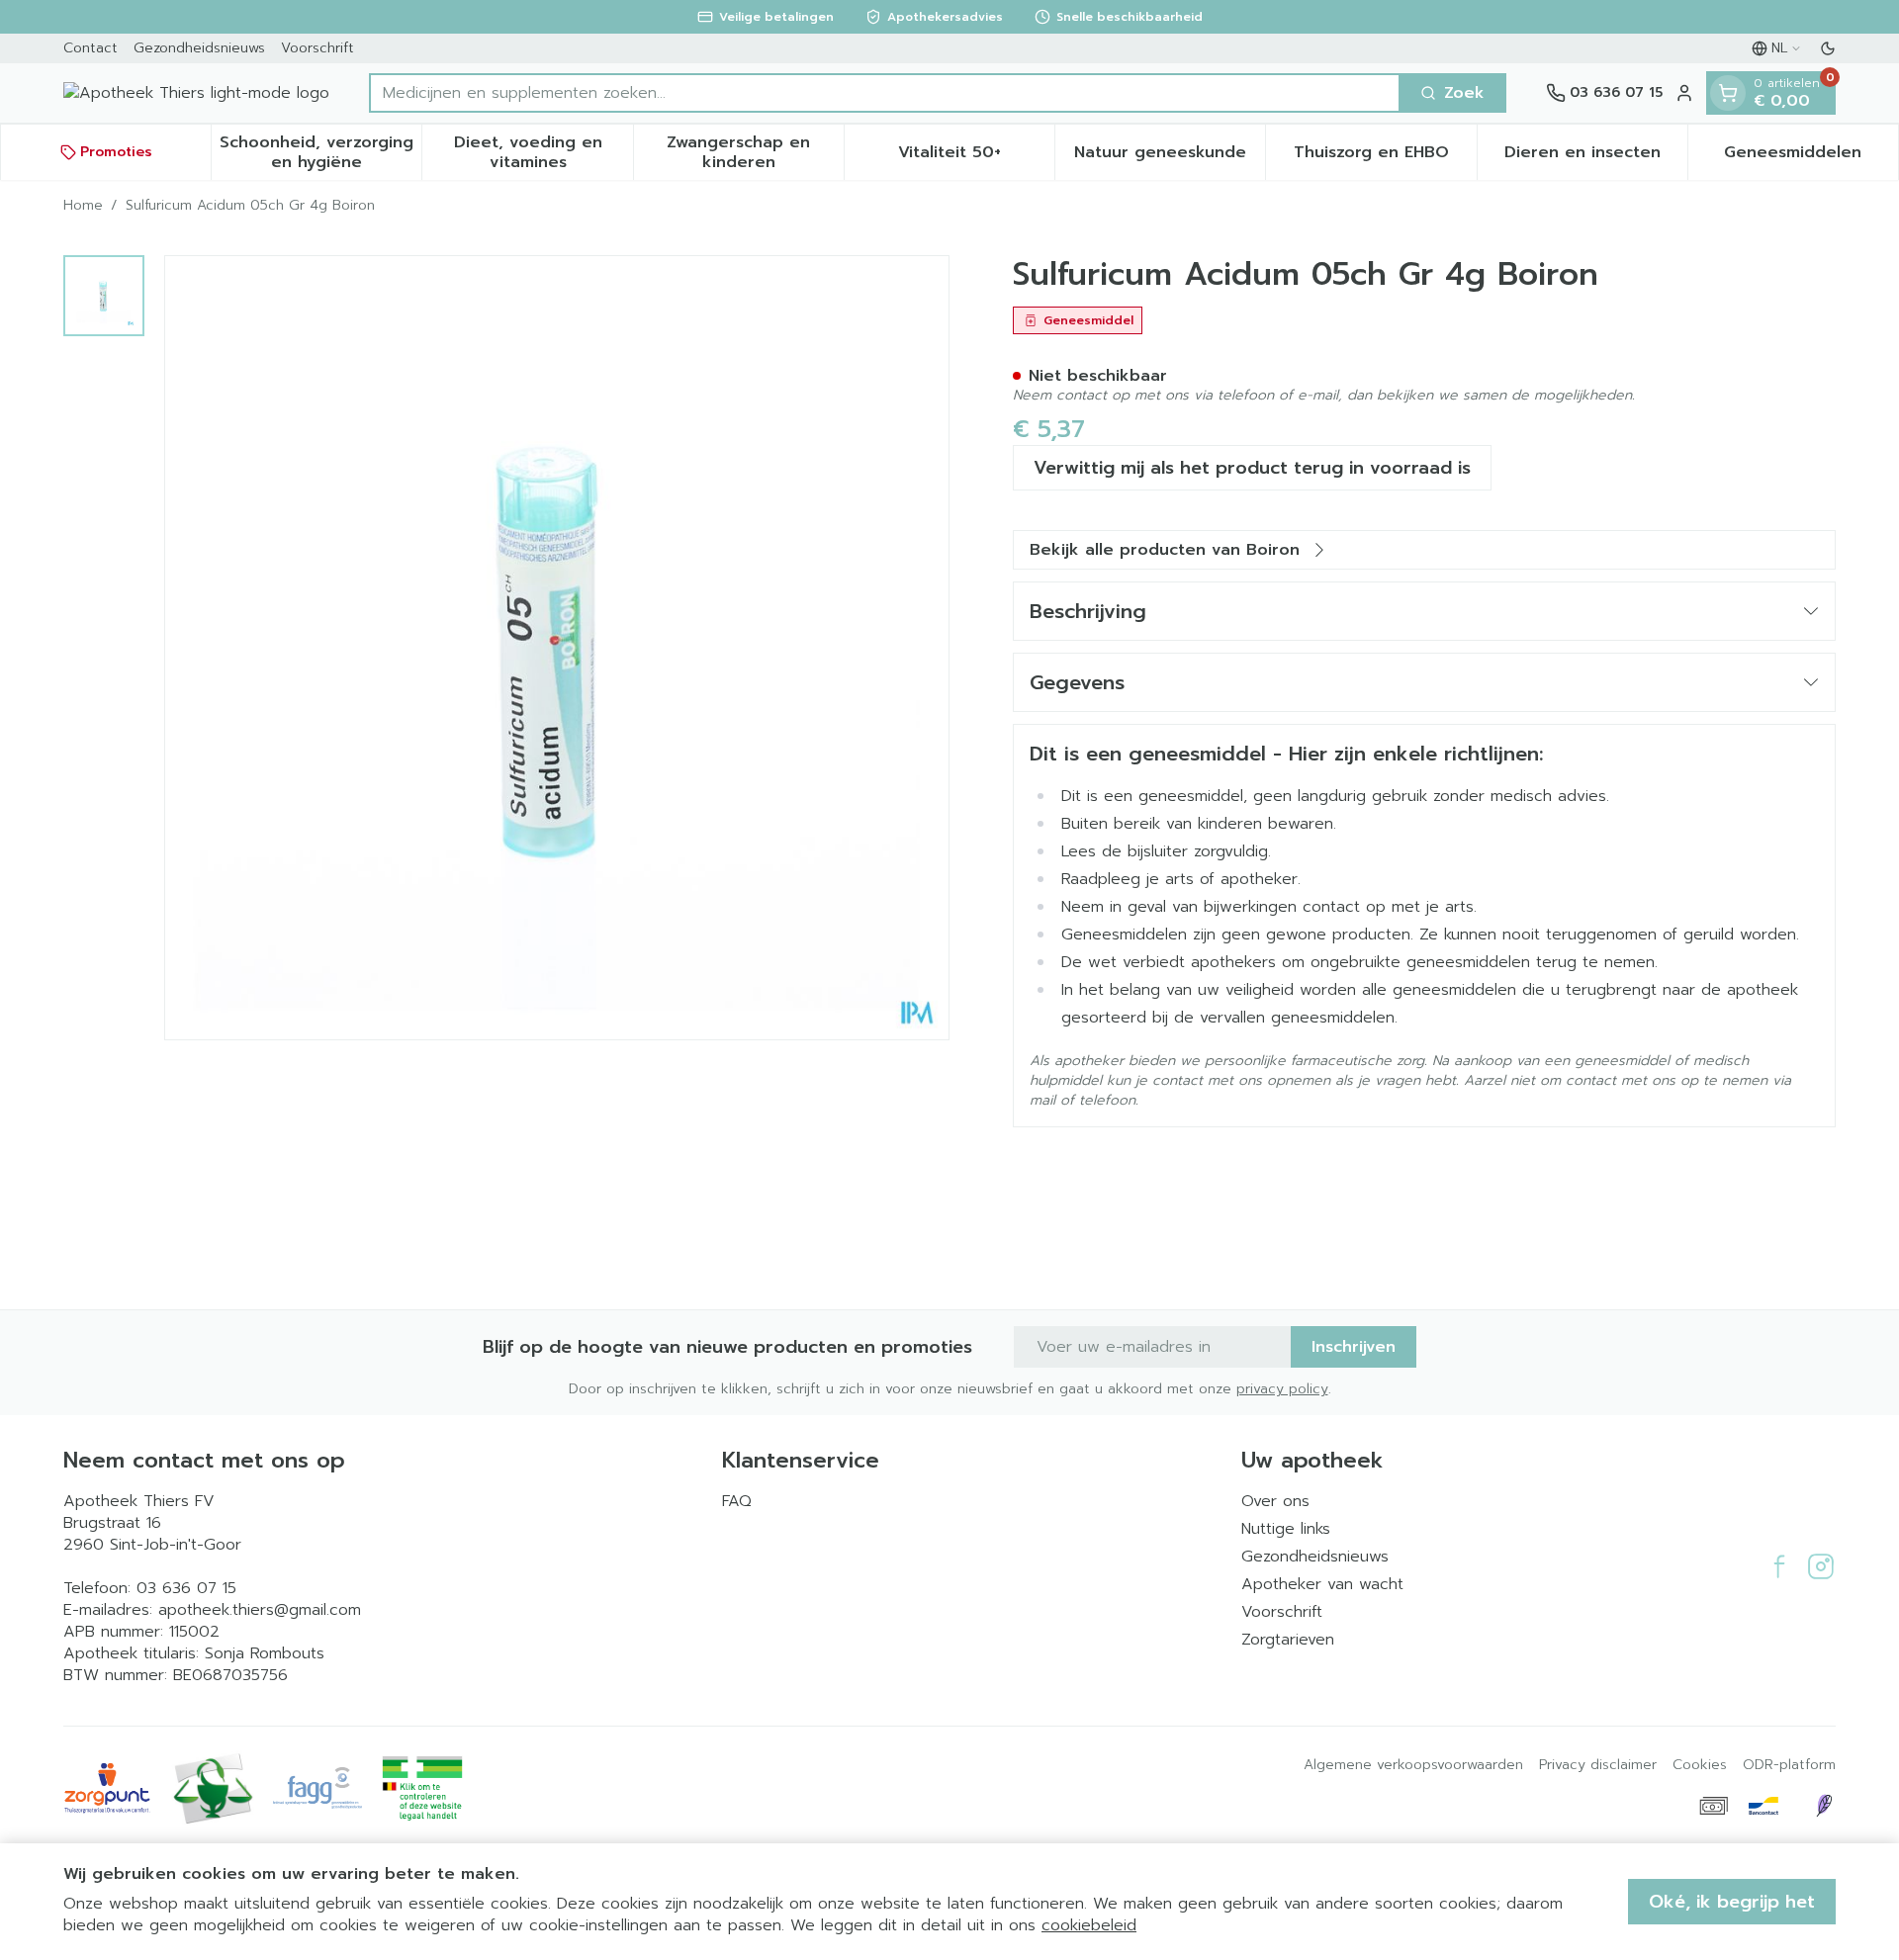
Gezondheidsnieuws (199, 48)
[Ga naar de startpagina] (196, 93)
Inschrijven (1354, 1347)
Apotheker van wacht (1322, 1584)
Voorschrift (317, 48)
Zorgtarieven (1288, 1640)
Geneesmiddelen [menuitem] (1811, 157)
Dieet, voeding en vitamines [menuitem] (543, 152)
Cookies (1700, 1765)
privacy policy (1282, 1389)
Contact (90, 48)
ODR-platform (1789, 1765)
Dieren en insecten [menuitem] (1596, 157)
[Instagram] (1821, 1566)
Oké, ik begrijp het (1732, 1902)
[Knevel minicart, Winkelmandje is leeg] (1728, 93)
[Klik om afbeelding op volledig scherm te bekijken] (557, 648)
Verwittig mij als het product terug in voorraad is (1252, 468)
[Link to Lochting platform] (1824, 1806)
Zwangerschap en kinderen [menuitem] (755, 152)
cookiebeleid (1089, 1925)
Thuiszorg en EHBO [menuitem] (1385, 157)
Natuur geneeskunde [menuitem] (1170, 157)
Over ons (1275, 1501)
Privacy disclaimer (1598, 1765)
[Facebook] (1779, 1566)
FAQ (737, 1501)
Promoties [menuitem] (116, 152)
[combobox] (885, 93)
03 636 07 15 (186, 1588)
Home (83, 206)
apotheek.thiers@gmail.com (260, 1610)
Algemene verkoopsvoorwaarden (1413, 1765)
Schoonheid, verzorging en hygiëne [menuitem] (320, 152)
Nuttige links (1286, 1529)
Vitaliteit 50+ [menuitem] (976, 157)
